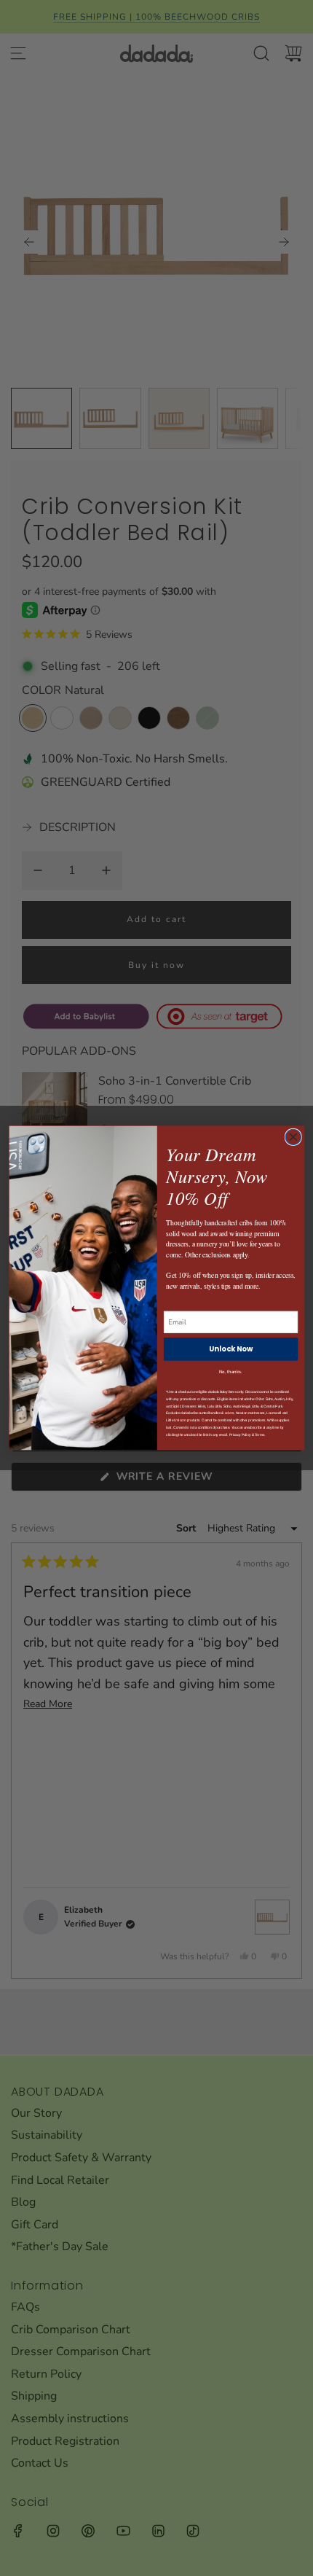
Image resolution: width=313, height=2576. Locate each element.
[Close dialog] (293, 1137)
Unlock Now (230, 1349)
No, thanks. (230, 1372)
